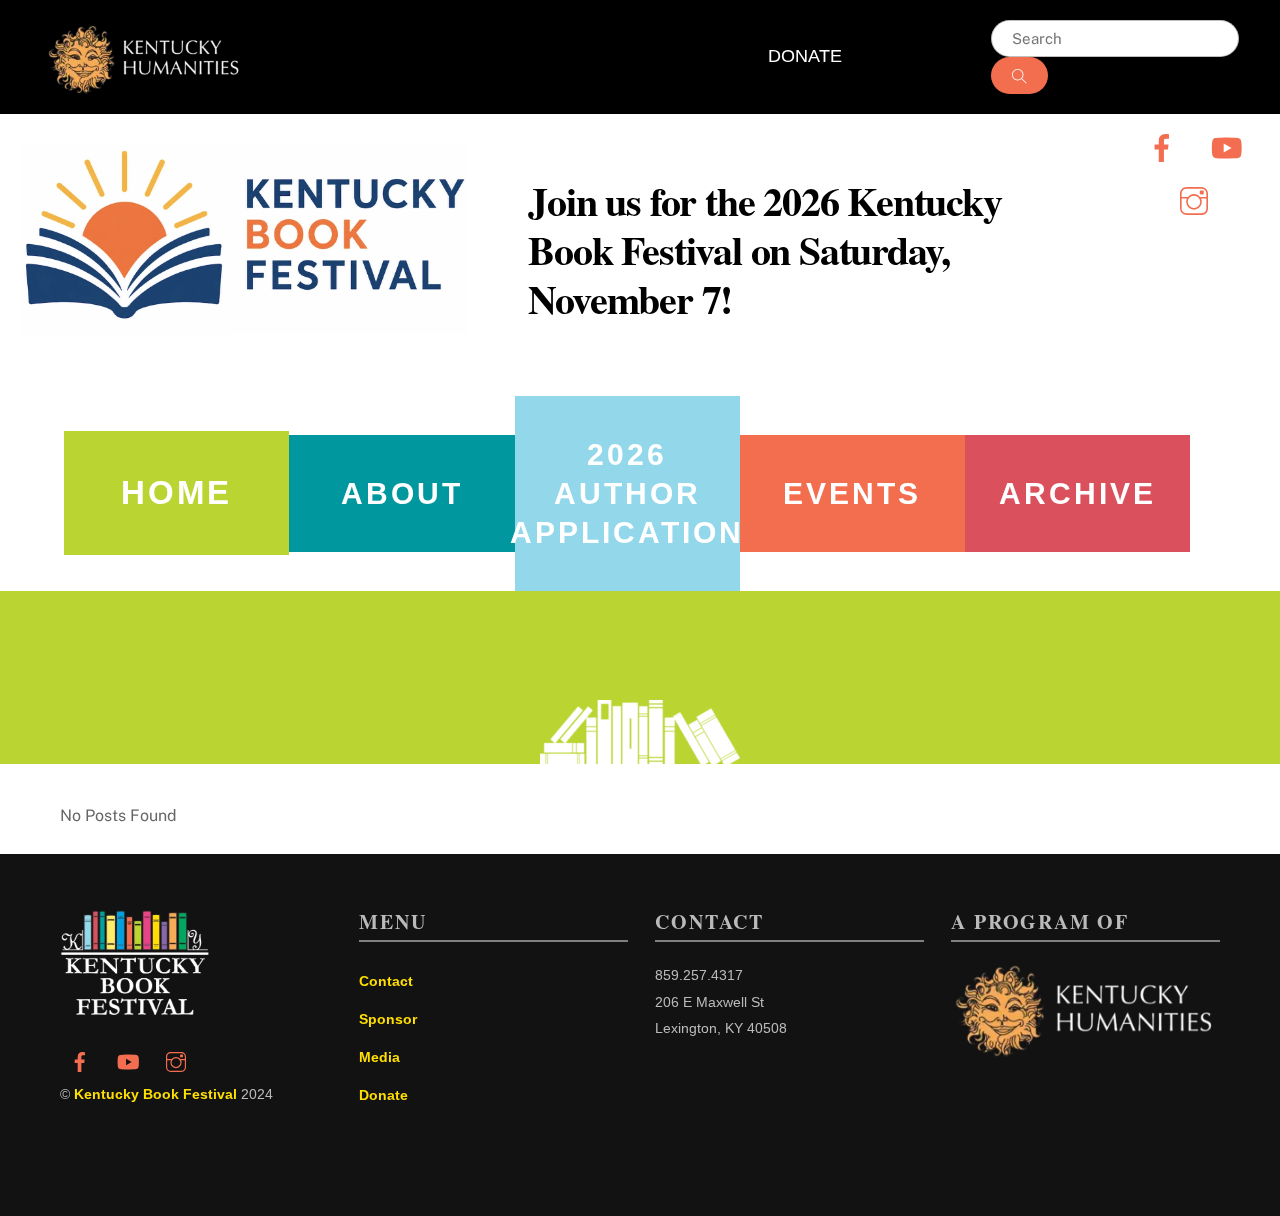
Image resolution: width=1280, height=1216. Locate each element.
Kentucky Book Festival (155, 1094)
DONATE (805, 56)
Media (379, 1057)
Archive (1077, 493)
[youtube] (1229, 146)
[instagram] (1197, 199)
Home (176, 492)
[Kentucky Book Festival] (135, 1009)
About (402, 493)
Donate (383, 1095)
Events (852, 493)
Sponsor (388, 1019)
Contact (386, 981)
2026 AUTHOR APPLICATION (627, 493)
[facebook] (1165, 146)
